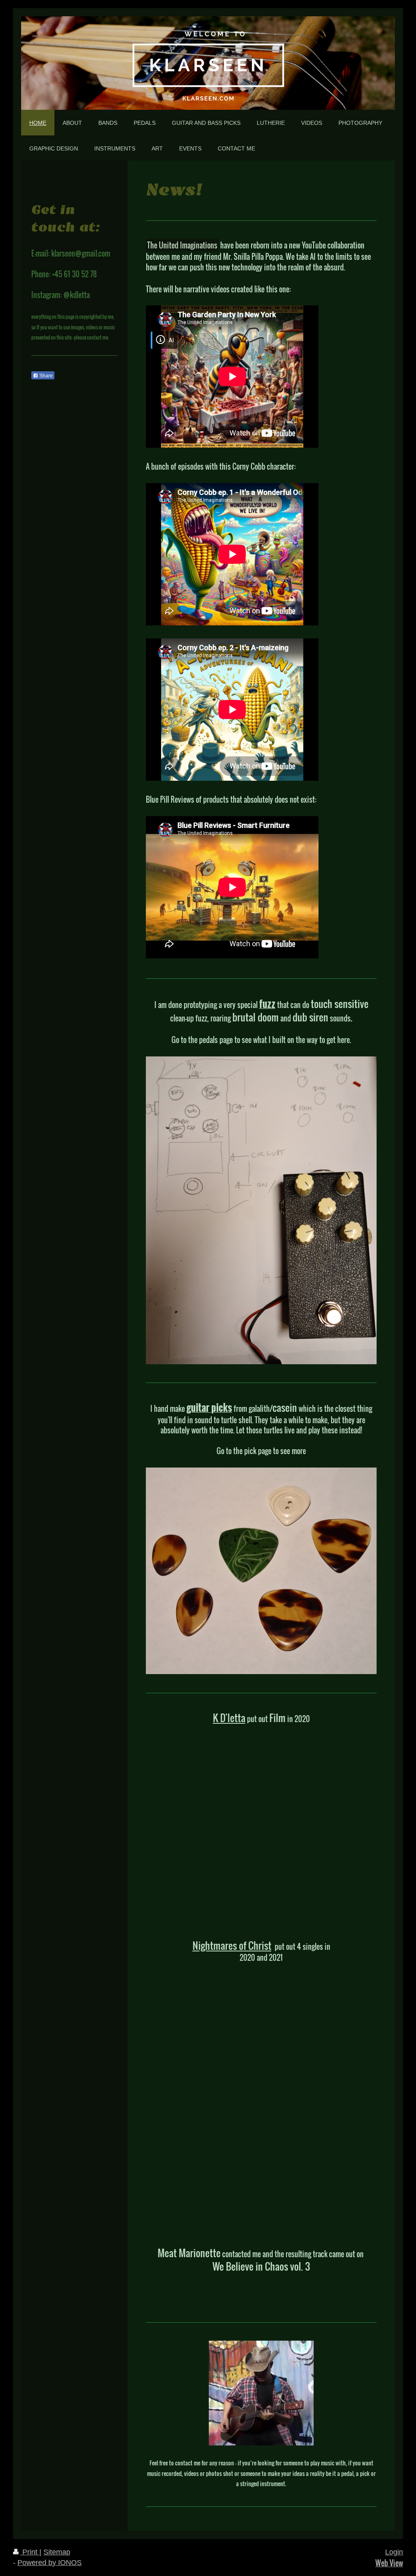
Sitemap (57, 2552)
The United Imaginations (182, 245)
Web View (389, 2563)
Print (30, 2552)
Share (45, 376)
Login (394, 2552)
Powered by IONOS (50, 2563)
